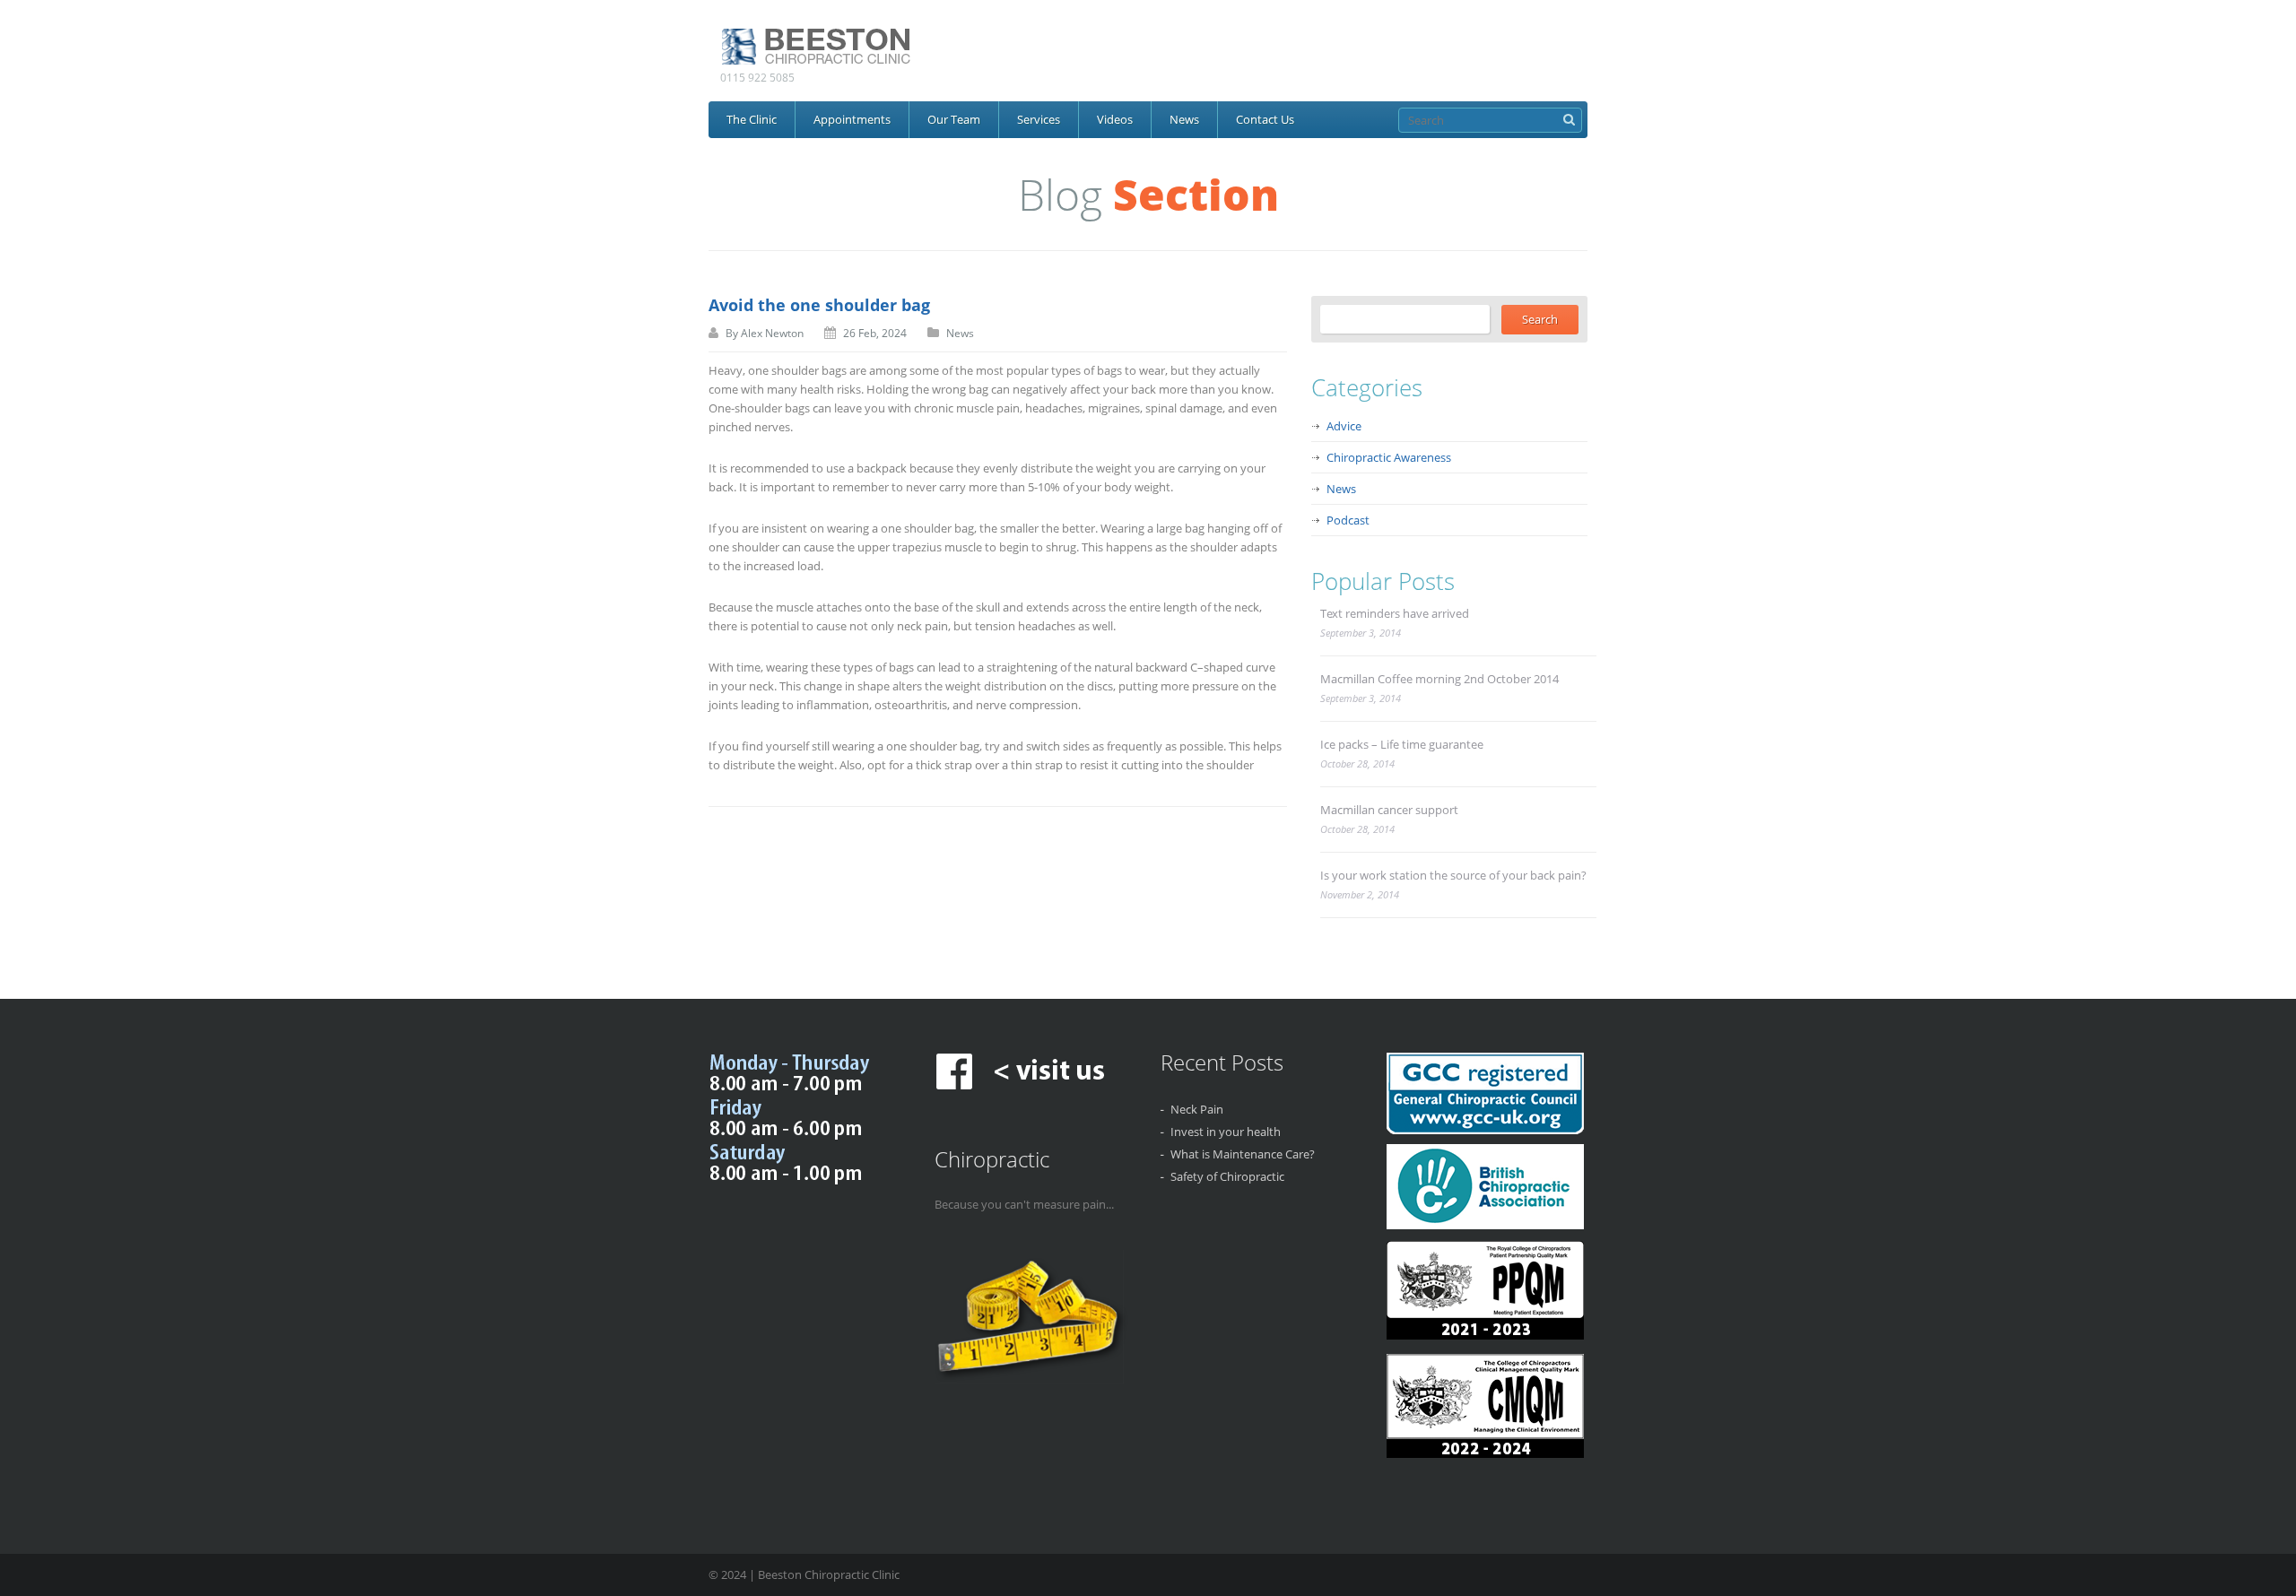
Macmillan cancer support (1389, 810)
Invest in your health (1226, 1132)
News (1184, 119)
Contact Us (1265, 119)
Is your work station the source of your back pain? (1453, 875)
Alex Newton (772, 333)
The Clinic (752, 119)
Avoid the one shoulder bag (819, 305)
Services (1039, 119)
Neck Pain (1197, 1109)
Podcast (1348, 520)
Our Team (954, 119)
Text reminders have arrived (1395, 613)
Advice (1344, 426)
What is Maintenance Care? (1243, 1154)
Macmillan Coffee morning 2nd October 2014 (1439, 679)
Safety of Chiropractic (1227, 1176)
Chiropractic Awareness (1389, 457)
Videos (1115, 119)
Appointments (852, 119)
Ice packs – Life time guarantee (1402, 744)
